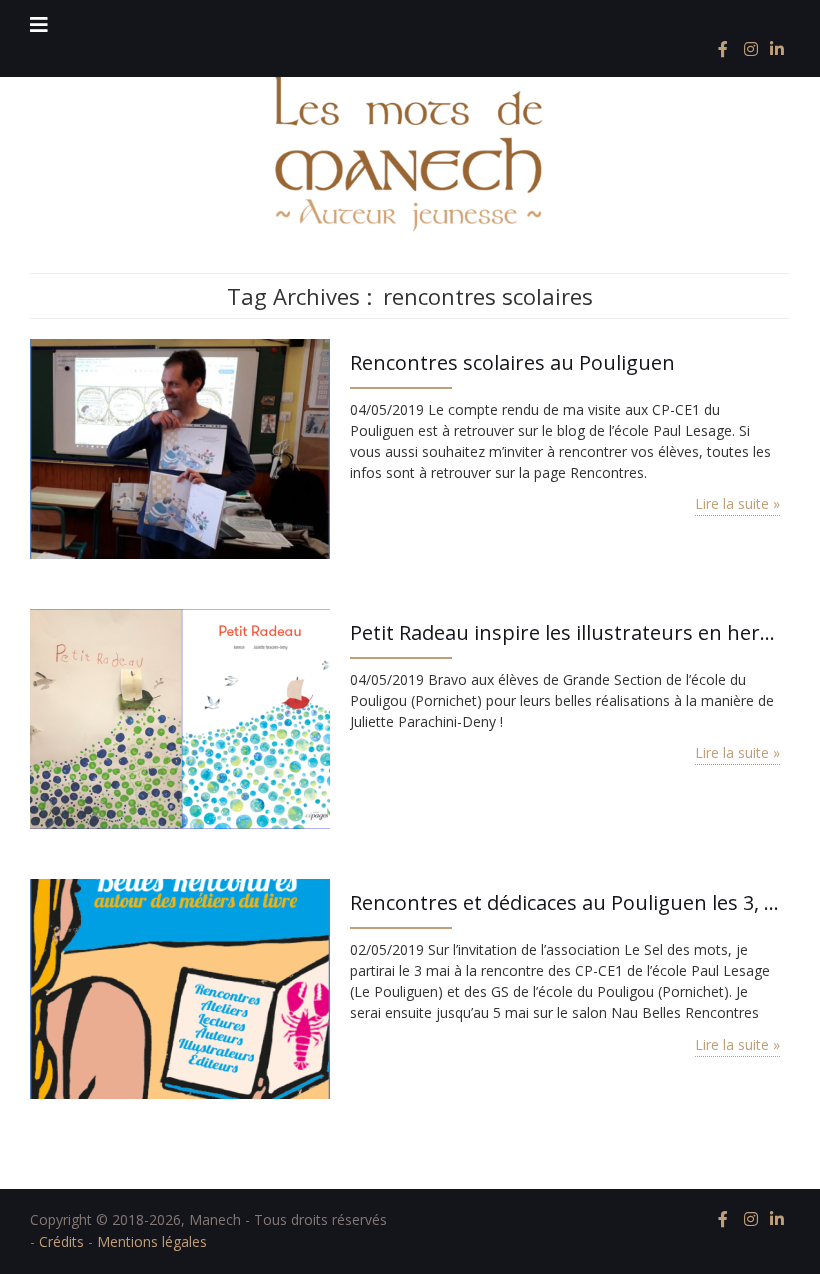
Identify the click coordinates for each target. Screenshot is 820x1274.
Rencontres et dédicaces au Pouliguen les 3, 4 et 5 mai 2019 (565, 902)
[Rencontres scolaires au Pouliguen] (180, 446)
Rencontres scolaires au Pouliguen (512, 362)
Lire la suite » (737, 503)
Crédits (61, 1241)
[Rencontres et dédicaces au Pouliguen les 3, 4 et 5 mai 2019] (180, 986)
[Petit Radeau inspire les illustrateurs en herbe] (180, 716)
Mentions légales (152, 1241)
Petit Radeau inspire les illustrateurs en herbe (565, 632)
